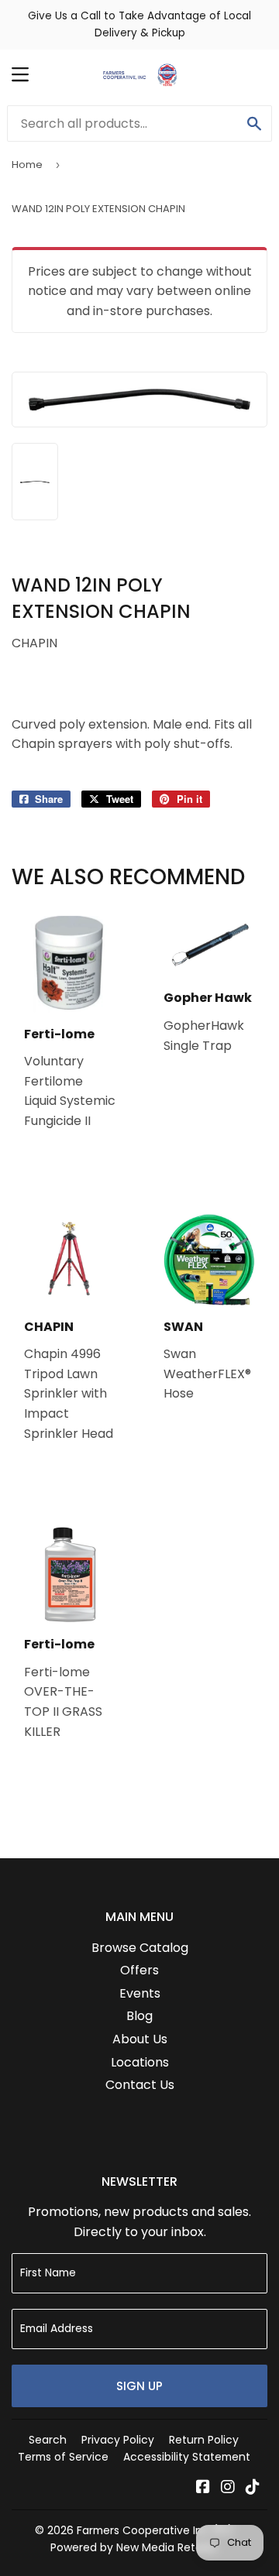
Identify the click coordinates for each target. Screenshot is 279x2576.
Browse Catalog (140, 1948)
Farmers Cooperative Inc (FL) (155, 2530)
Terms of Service (63, 2457)
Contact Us (140, 2085)
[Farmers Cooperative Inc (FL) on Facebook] (203, 2488)
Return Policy (204, 2440)
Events (140, 1993)
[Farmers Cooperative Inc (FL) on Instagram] (228, 2488)
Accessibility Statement (187, 2457)
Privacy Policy (118, 2440)
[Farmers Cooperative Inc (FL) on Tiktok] (253, 2488)
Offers (139, 1970)
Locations (140, 2062)
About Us (140, 2039)
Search (48, 2440)
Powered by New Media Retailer (134, 2547)
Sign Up (139, 2386)
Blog (139, 2016)
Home (27, 165)
